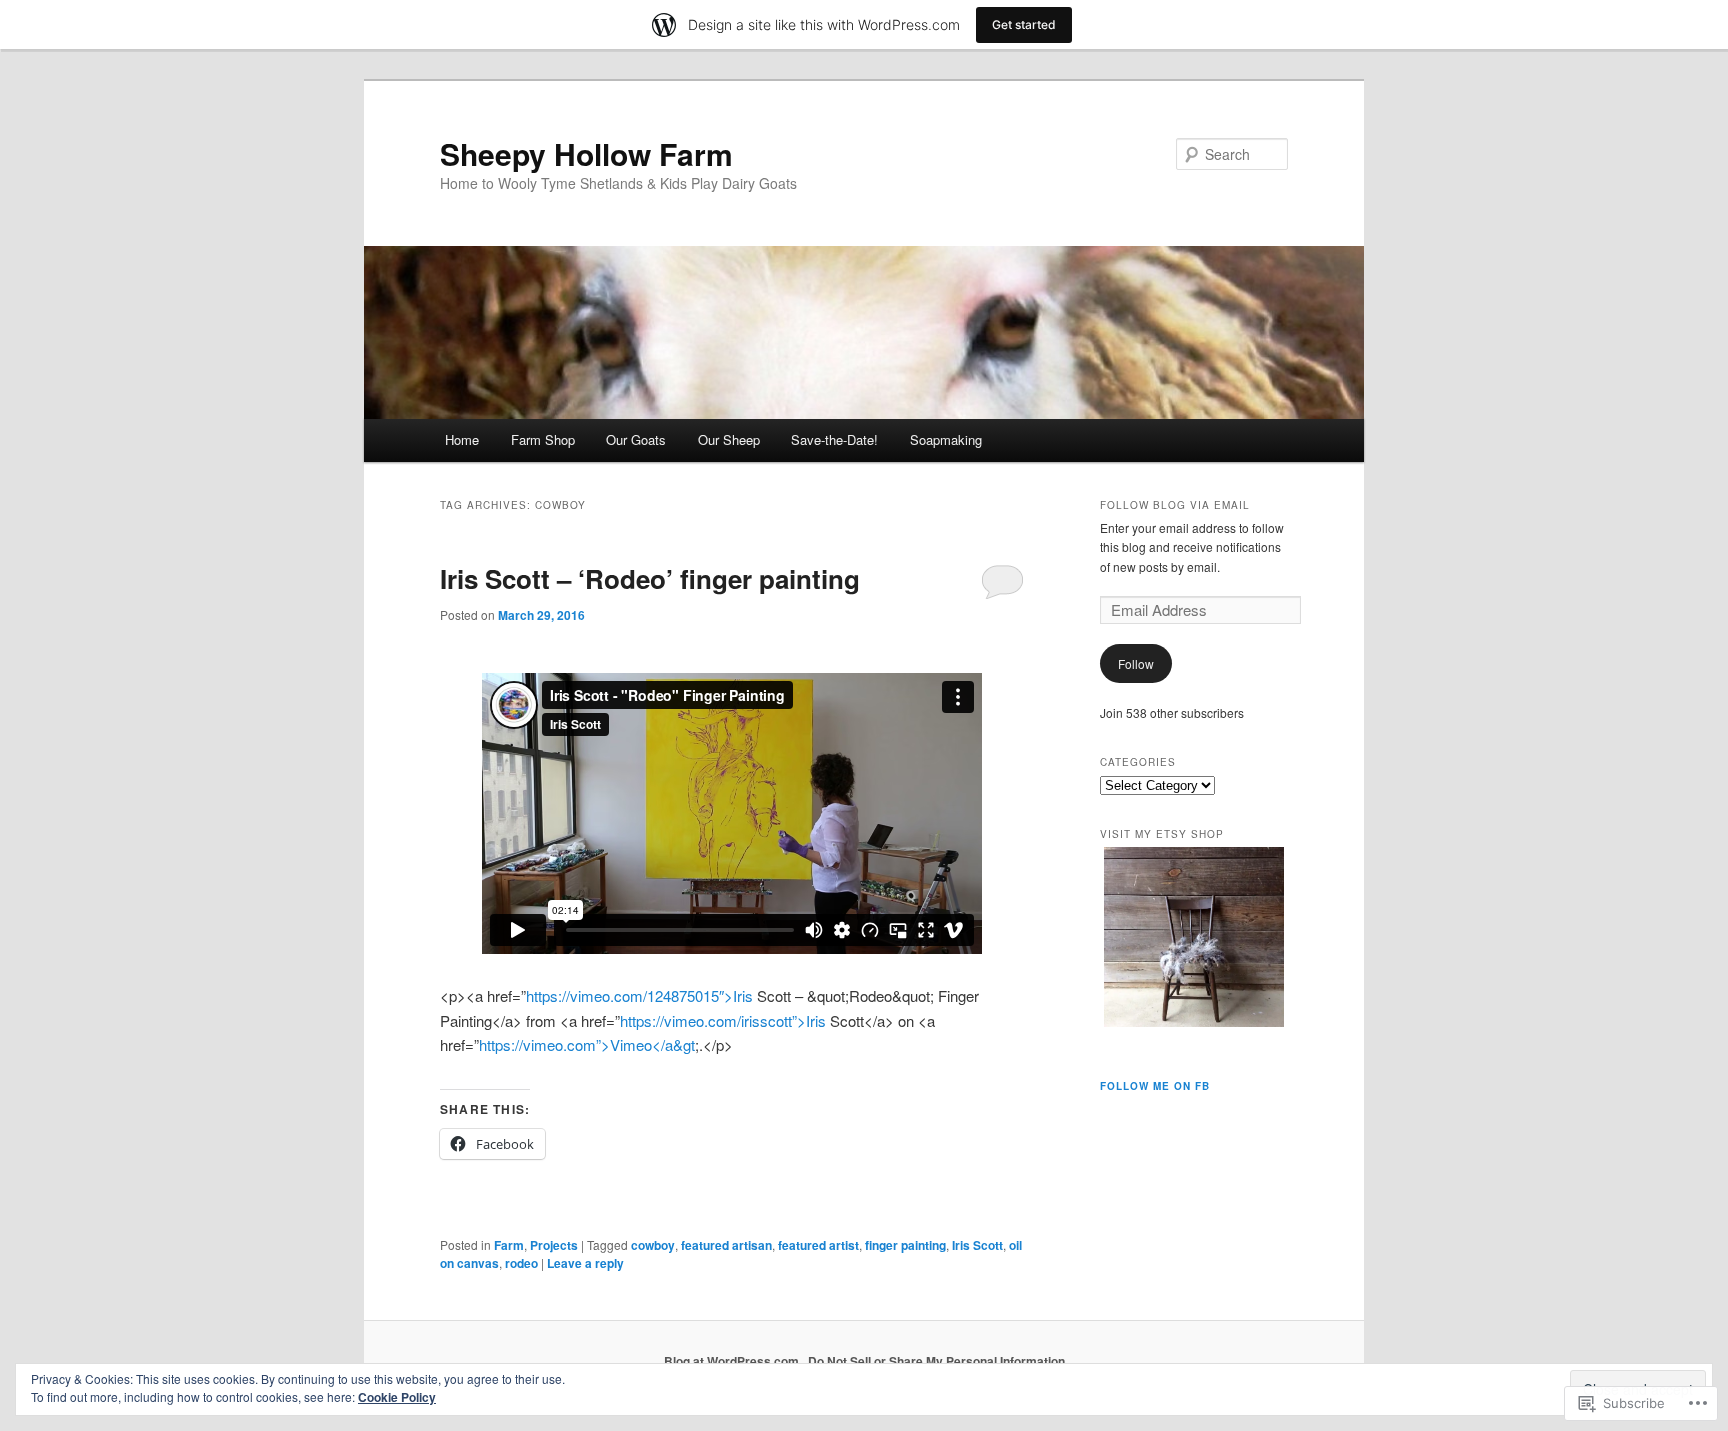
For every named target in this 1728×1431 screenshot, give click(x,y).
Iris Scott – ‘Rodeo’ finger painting (650, 578)
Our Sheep (729, 439)
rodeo (521, 1263)
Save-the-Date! (834, 439)
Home (462, 439)
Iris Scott (977, 1245)
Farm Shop (543, 439)
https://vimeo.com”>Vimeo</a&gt (587, 1044)
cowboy (653, 1245)
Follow (1136, 663)
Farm (509, 1245)
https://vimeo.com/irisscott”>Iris (723, 1020)
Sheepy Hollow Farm (586, 153)
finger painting (905, 1245)
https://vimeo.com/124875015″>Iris (639, 995)
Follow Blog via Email (1175, 505)
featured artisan (726, 1245)
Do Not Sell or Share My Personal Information (936, 1361)
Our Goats (636, 439)
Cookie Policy (397, 1397)
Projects (554, 1245)
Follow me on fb (1155, 1086)
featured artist (818, 1245)
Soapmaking (946, 439)
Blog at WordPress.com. (733, 1361)
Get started (1024, 24)
